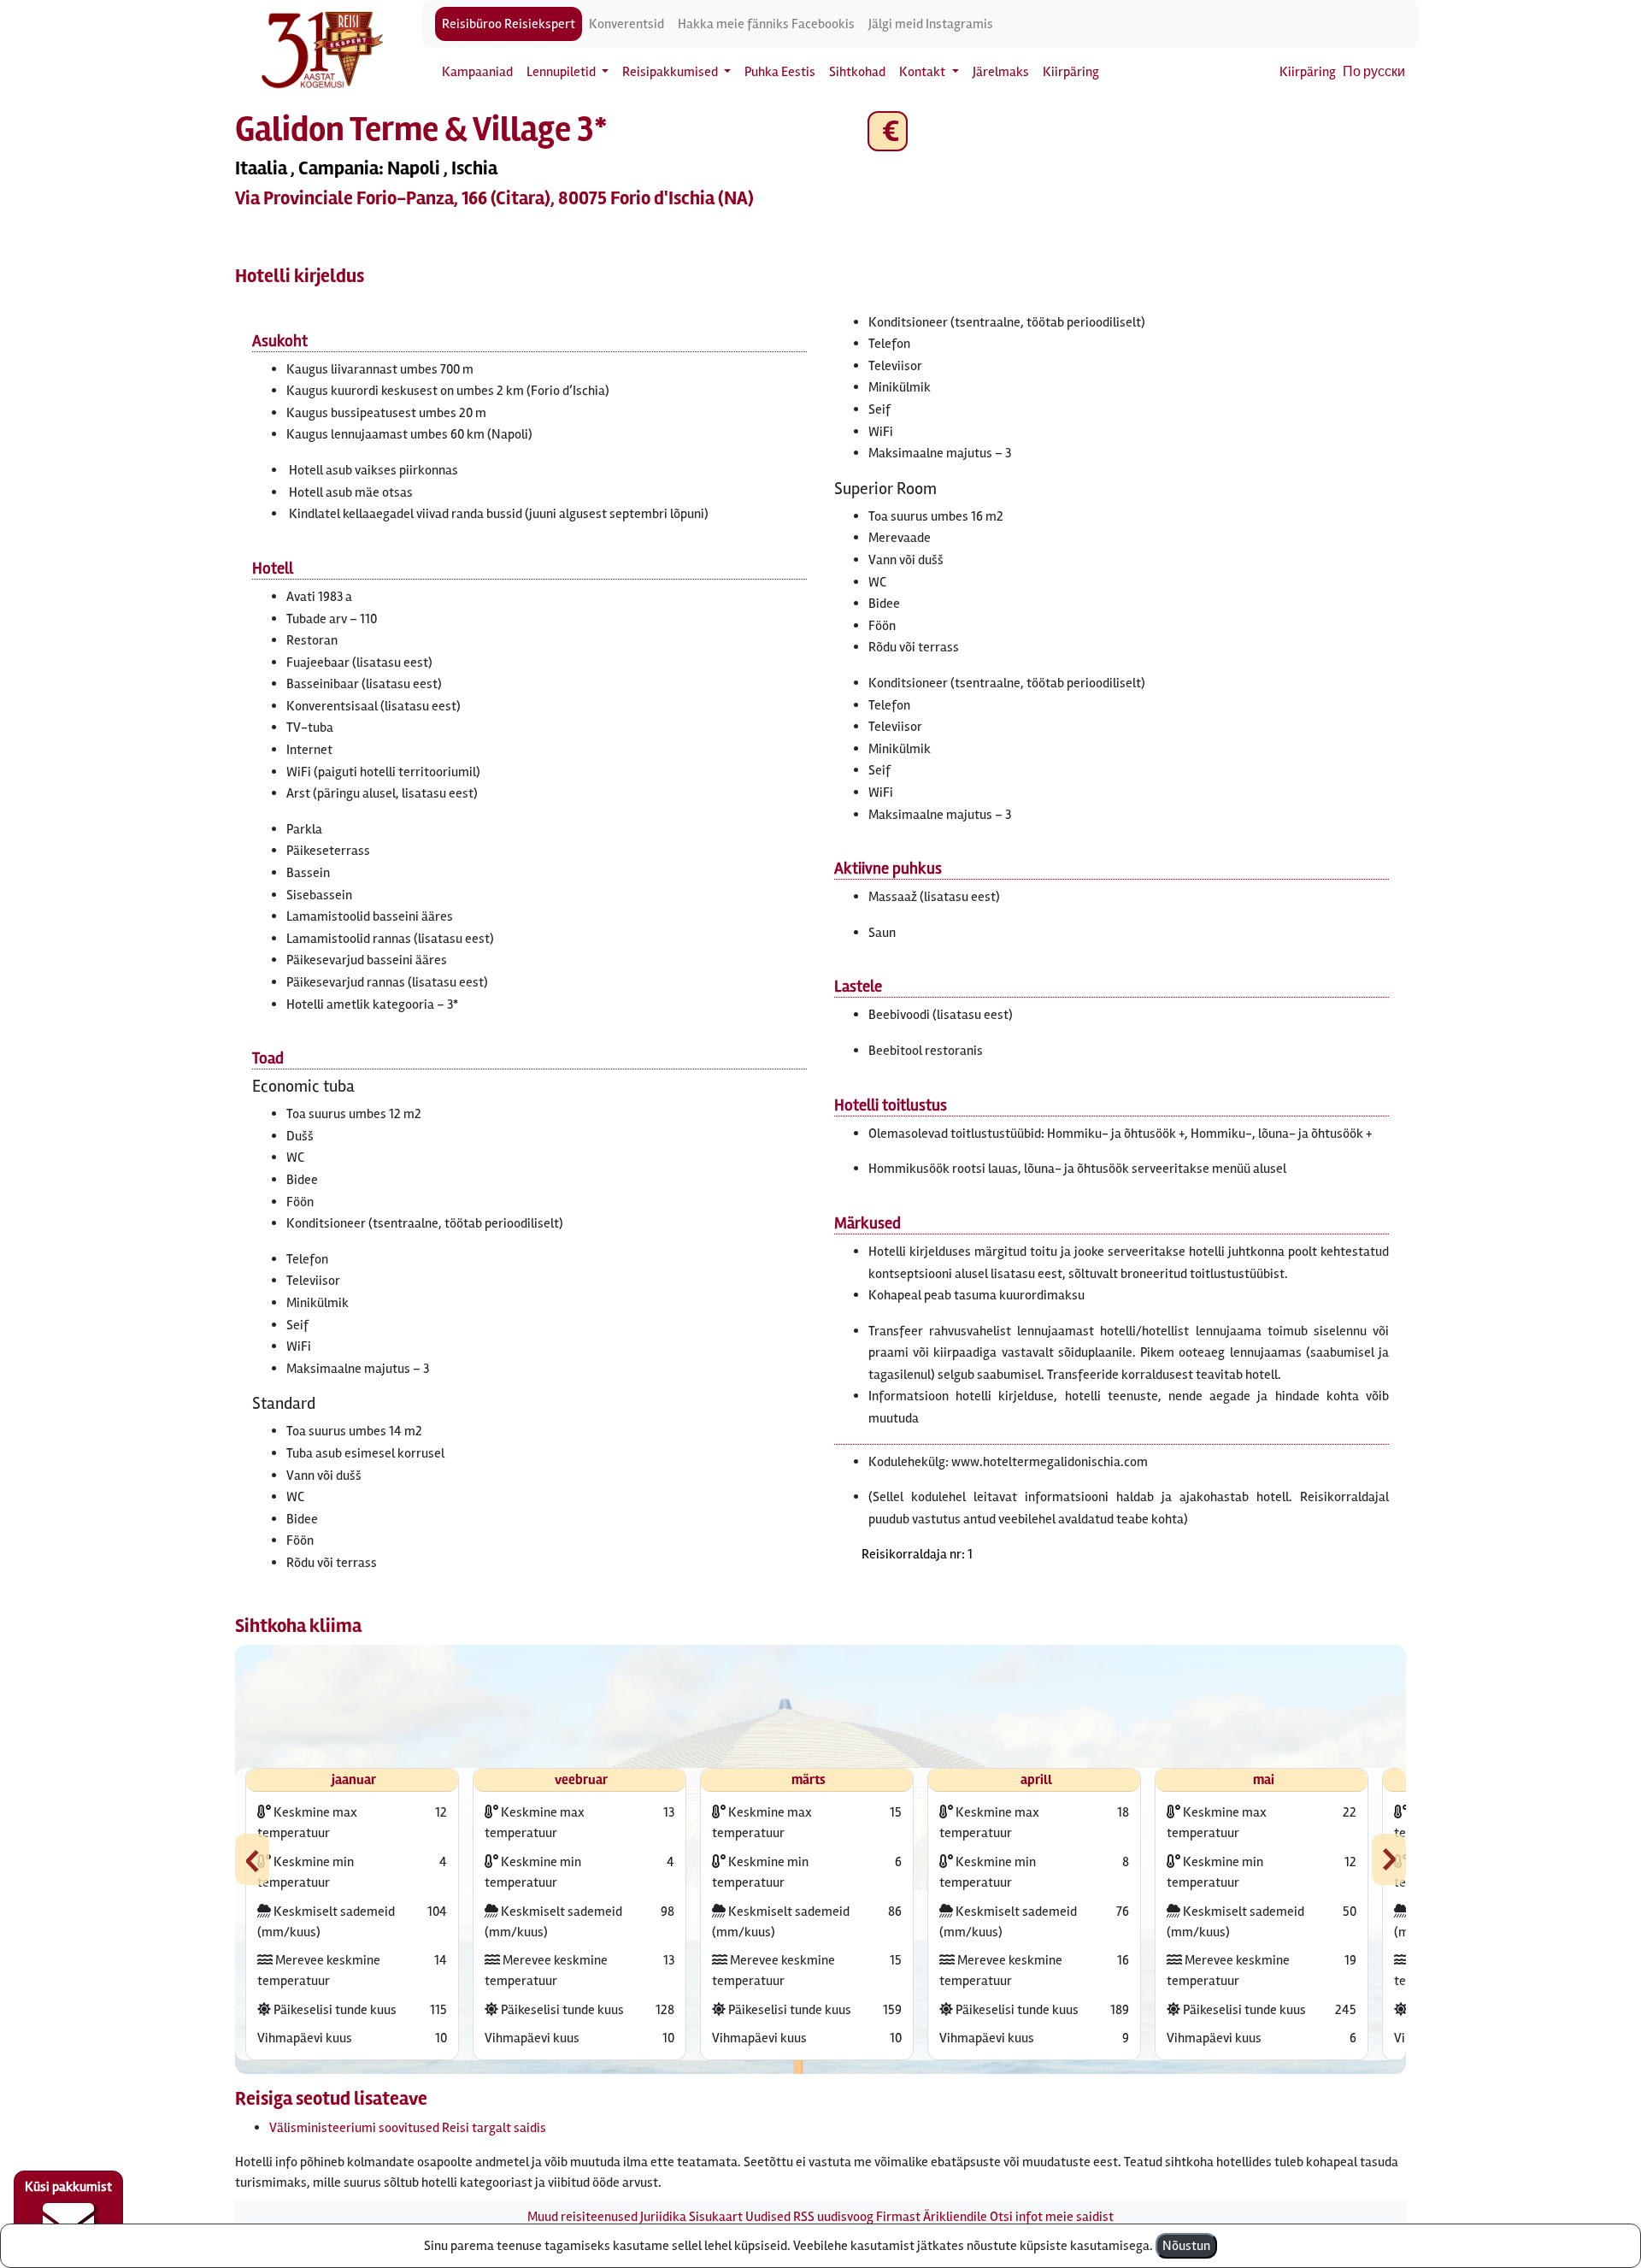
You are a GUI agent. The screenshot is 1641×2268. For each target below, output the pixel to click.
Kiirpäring (1071, 72)
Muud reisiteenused (582, 2217)
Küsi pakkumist (68, 2187)
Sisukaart (716, 2217)
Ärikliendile (955, 2217)
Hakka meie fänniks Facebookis (766, 24)
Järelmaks (1001, 72)
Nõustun (1186, 2246)
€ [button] (888, 131)
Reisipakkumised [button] (671, 72)
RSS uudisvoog (833, 2217)
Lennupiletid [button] (562, 72)
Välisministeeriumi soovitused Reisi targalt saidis (408, 2128)
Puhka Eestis (780, 72)
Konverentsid (626, 24)
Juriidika (663, 2217)
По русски (1374, 72)
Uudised (768, 2217)
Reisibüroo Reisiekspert (509, 24)
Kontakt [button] (923, 72)
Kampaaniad (477, 72)
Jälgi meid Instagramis (931, 24)
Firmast (898, 2217)
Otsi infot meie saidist (1052, 2217)
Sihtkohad (857, 72)
